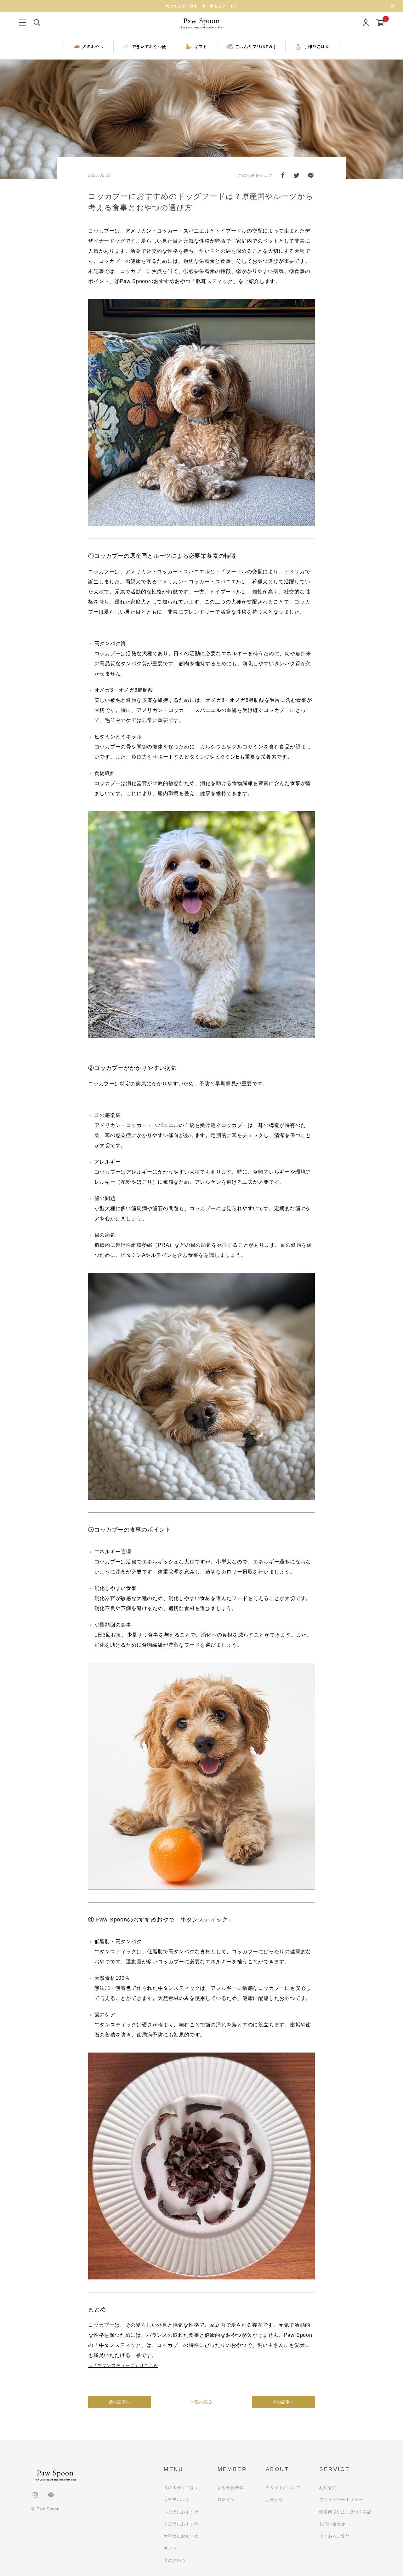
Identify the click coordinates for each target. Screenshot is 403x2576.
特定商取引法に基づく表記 (345, 2512)
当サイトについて (283, 2488)
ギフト (201, 46)
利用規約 (328, 2488)
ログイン (226, 2500)
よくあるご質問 (335, 2536)
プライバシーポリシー (341, 2500)
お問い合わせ (332, 2524)
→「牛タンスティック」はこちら (123, 2365)
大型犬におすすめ (181, 2536)
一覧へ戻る (202, 2402)
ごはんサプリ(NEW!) (255, 46)
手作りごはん (317, 46)
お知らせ (274, 2500)
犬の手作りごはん (181, 2488)
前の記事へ (120, 2402)
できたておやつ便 (149, 46)
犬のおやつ (93, 46)
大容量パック (177, 2500)
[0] (380, 23)
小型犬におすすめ (181, 2512)
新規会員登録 (231, 2488)
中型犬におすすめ (181, 2524)
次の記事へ (284, 2402)
